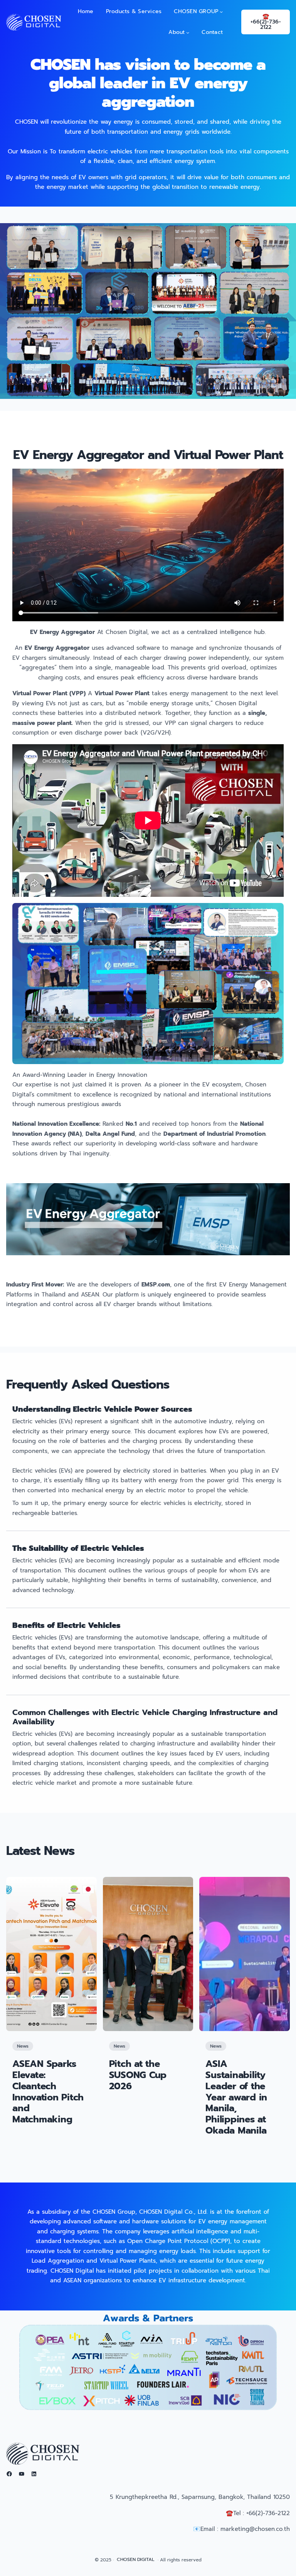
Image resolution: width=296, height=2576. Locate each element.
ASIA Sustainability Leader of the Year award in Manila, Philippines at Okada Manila (236, 2097)
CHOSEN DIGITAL (136, 2559)
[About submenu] (188, 32)
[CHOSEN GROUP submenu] (221, 12)
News (23, 2046)
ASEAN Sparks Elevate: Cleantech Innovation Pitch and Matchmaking (48, 2092)
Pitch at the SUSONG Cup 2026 (138, 2075)
